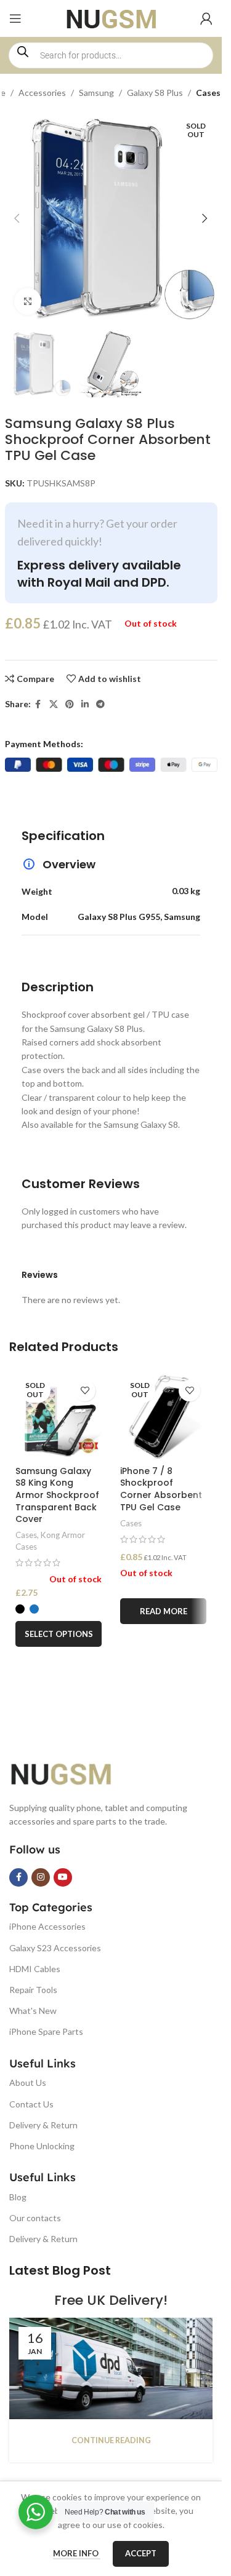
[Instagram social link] (41, 1877)
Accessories (42, 93)
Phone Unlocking (42, 2146)
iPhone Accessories (47, 1926)
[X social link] (54, 704)
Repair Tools (33, 1990)
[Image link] (71, 1773)
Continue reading (111, 2440)
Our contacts (35, 2218)
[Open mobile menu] (15, 18)
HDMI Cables (35, 1969)
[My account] (206, 18)
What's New (33, 2011)
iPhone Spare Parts (46, 2031)
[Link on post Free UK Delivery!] (111, 2368)
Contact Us (31, 2104)
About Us (28, 2083)
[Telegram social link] (100, 704)
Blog (18, 2197)
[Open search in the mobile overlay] (111, 55)
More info (77, 2553)
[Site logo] (111, 18)
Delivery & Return (43, 2125)
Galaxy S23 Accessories (55, 1948)
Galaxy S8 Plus (155, 93)
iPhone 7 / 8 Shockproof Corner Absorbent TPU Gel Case (161, 1489)
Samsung (96, 93)
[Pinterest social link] (70, 704)
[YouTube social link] (63, 1877)
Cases (208, 93)
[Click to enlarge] (28, 302)
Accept (141, 2553)
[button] (17, 218)
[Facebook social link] (38, 704)
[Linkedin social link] (85, 704)
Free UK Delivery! (111, 2300)
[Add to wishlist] (85, 1391)
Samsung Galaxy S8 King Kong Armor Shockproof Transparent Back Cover (57, 1495)
